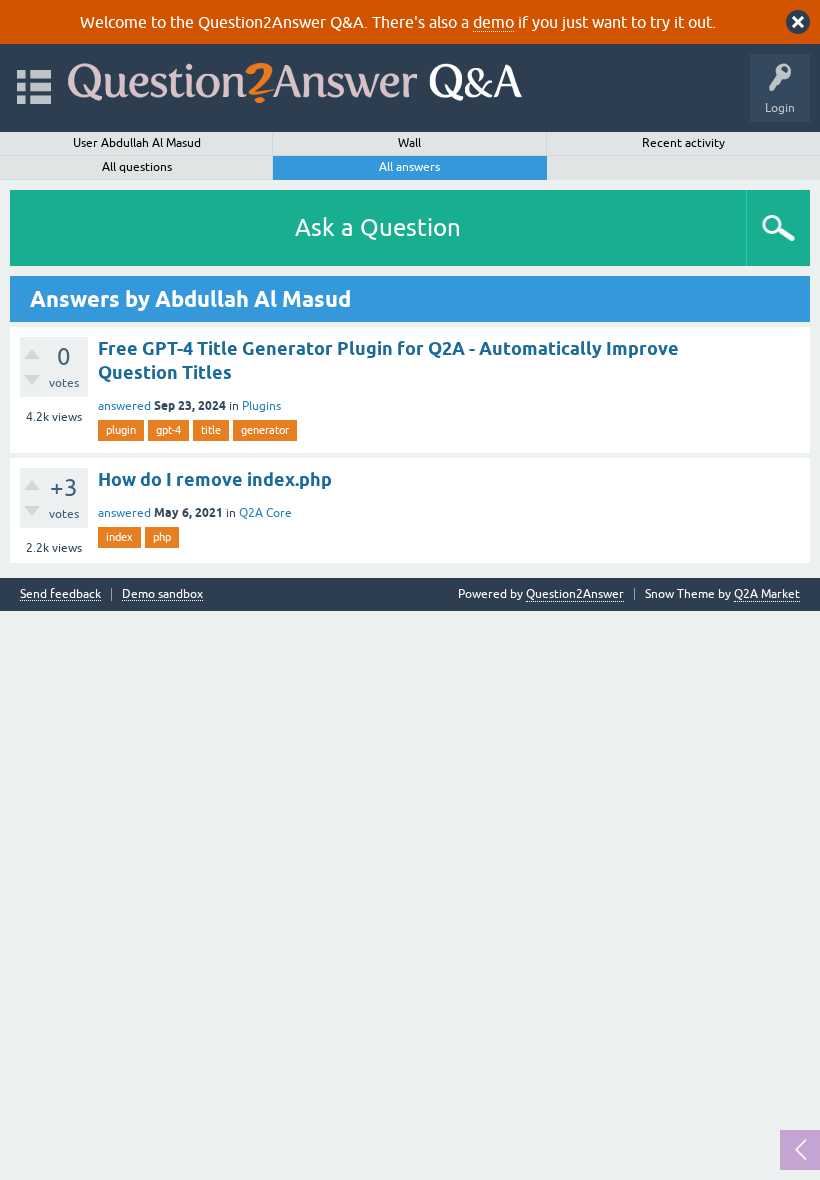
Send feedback (60, 594)
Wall (409, 143)
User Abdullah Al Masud (137, 143)
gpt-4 (168, 430)
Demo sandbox (162, 594)
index (119, 537)
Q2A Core (265, 513)
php (162, 537)
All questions (137, 167)
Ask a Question (378, 227)
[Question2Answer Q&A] (295, 78)
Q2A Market (767, 594)
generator (265, 430)
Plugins (261, 406)
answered (124, 406)
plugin (121, 430)
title (211, 430)
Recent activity (683, 143)
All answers (409, 167)
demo (493, 22)
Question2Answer (575, 594)
